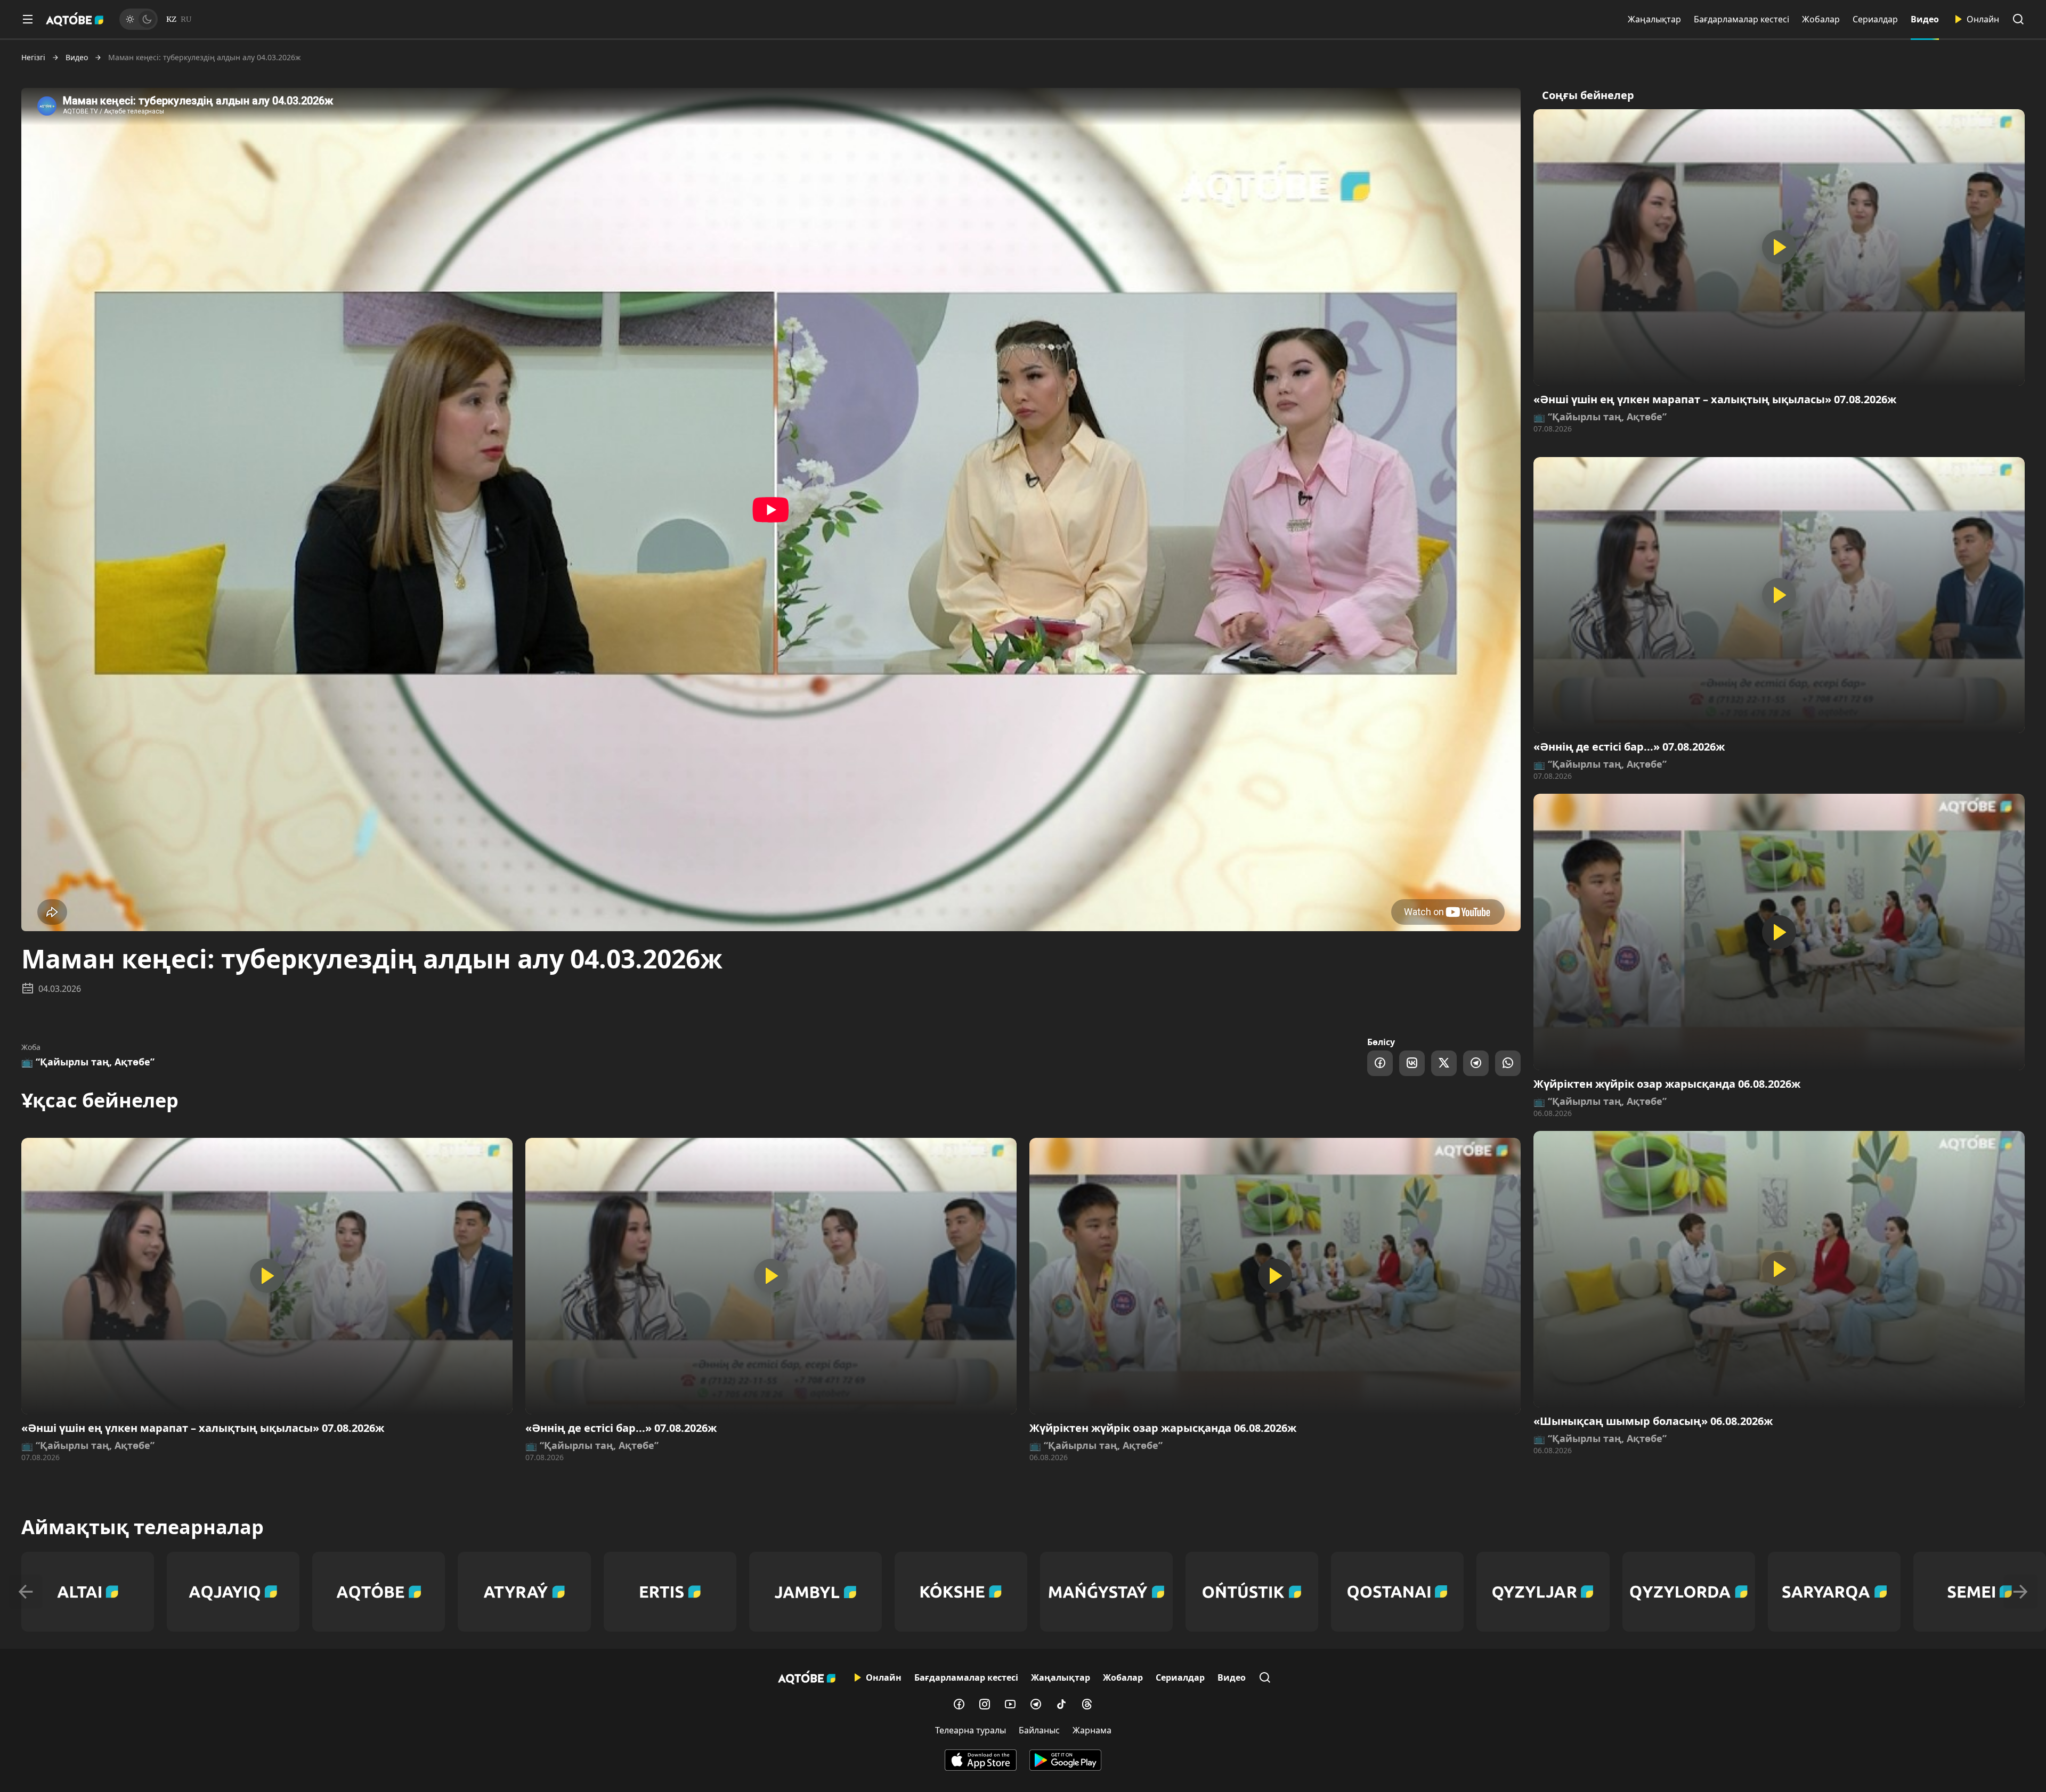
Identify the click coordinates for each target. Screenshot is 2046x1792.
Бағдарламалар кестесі (1741, 19)
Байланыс (1039, 1730)
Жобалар (1821, 19)
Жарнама (1092, 1730)
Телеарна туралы (971, 1730)
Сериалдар (1875, 19)
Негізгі (33, 58)
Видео (1925, 19)
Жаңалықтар (1654, 19)
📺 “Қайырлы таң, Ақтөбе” (88, 1062)
